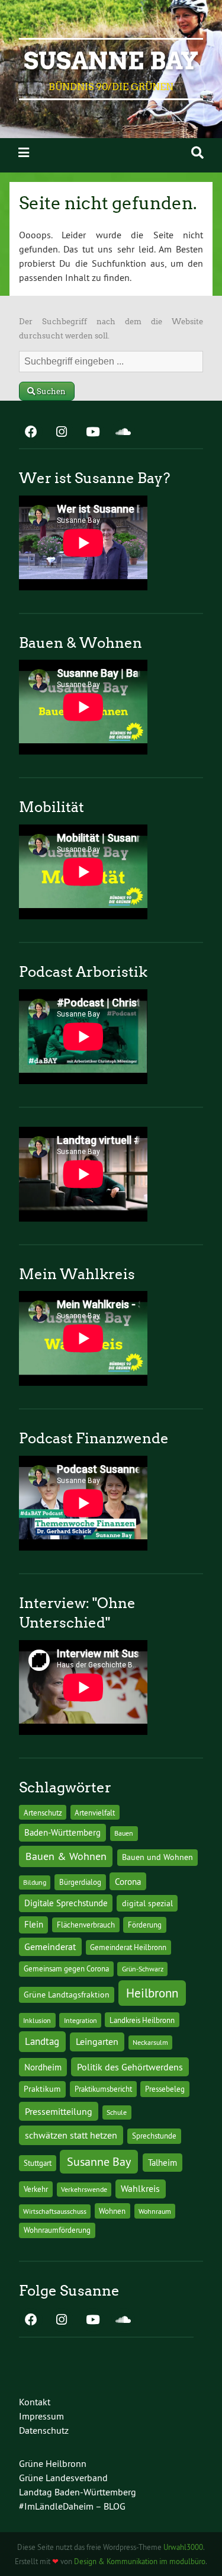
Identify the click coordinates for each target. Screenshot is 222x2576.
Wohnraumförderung (57, 2230)
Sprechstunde (154, 2136)
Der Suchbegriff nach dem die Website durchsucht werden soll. (111, 329)
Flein (34, 1925)
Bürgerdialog (80, 1882)
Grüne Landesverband (63, 2478)
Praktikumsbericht (103, 2089)
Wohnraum (155, 2211)
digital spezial (147, 1903)
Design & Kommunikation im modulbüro (140, 2561)
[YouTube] (92, 433)
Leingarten (97, 2041)
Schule (117, 2112)
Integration (81, 2020)
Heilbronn (152, 1993)
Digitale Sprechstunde (66, 1903)
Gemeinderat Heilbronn (128, 1947)
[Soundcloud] (123, 433)
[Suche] (197, 153)
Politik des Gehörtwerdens (130, 2067)
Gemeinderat (50, 1947)
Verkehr (36, 2189)
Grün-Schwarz (143, 1969)
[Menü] (24, 153)
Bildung (35, 1882)
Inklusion (37, 2020)
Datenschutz (44, 2430)
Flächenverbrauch (86, 1925)
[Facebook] (31, 433)
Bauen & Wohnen (66, 1856)
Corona (128, 1882)
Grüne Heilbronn (53, 2463)
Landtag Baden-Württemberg (78, 2492)
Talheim (163, 2163)
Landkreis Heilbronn (142, 2020)
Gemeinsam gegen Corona (66, 1968)
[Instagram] (62, 433)
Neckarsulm (150, 2042)
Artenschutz (43, 1813)
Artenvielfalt (95, 1813)
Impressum (41, 2416)
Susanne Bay (111, 61)
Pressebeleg (165, 2089)
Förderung (145, 1925)
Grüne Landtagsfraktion (67, 1995)
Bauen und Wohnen (157, 1857)
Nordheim (43, 2067)
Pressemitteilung (59, 2111)
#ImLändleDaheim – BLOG (72, 2506)
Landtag (42, 2041)
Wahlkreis (140, 2188)
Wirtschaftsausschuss (55, 2211)
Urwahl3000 (183, 2547)
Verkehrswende (84, 2189)
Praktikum (42, 2089)
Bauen (124, 1833)
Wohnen (112, 2211)
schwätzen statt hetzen (71, 2135)
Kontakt (35, 2402)
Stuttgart (38, 2163)
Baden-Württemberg (62, 1832)
